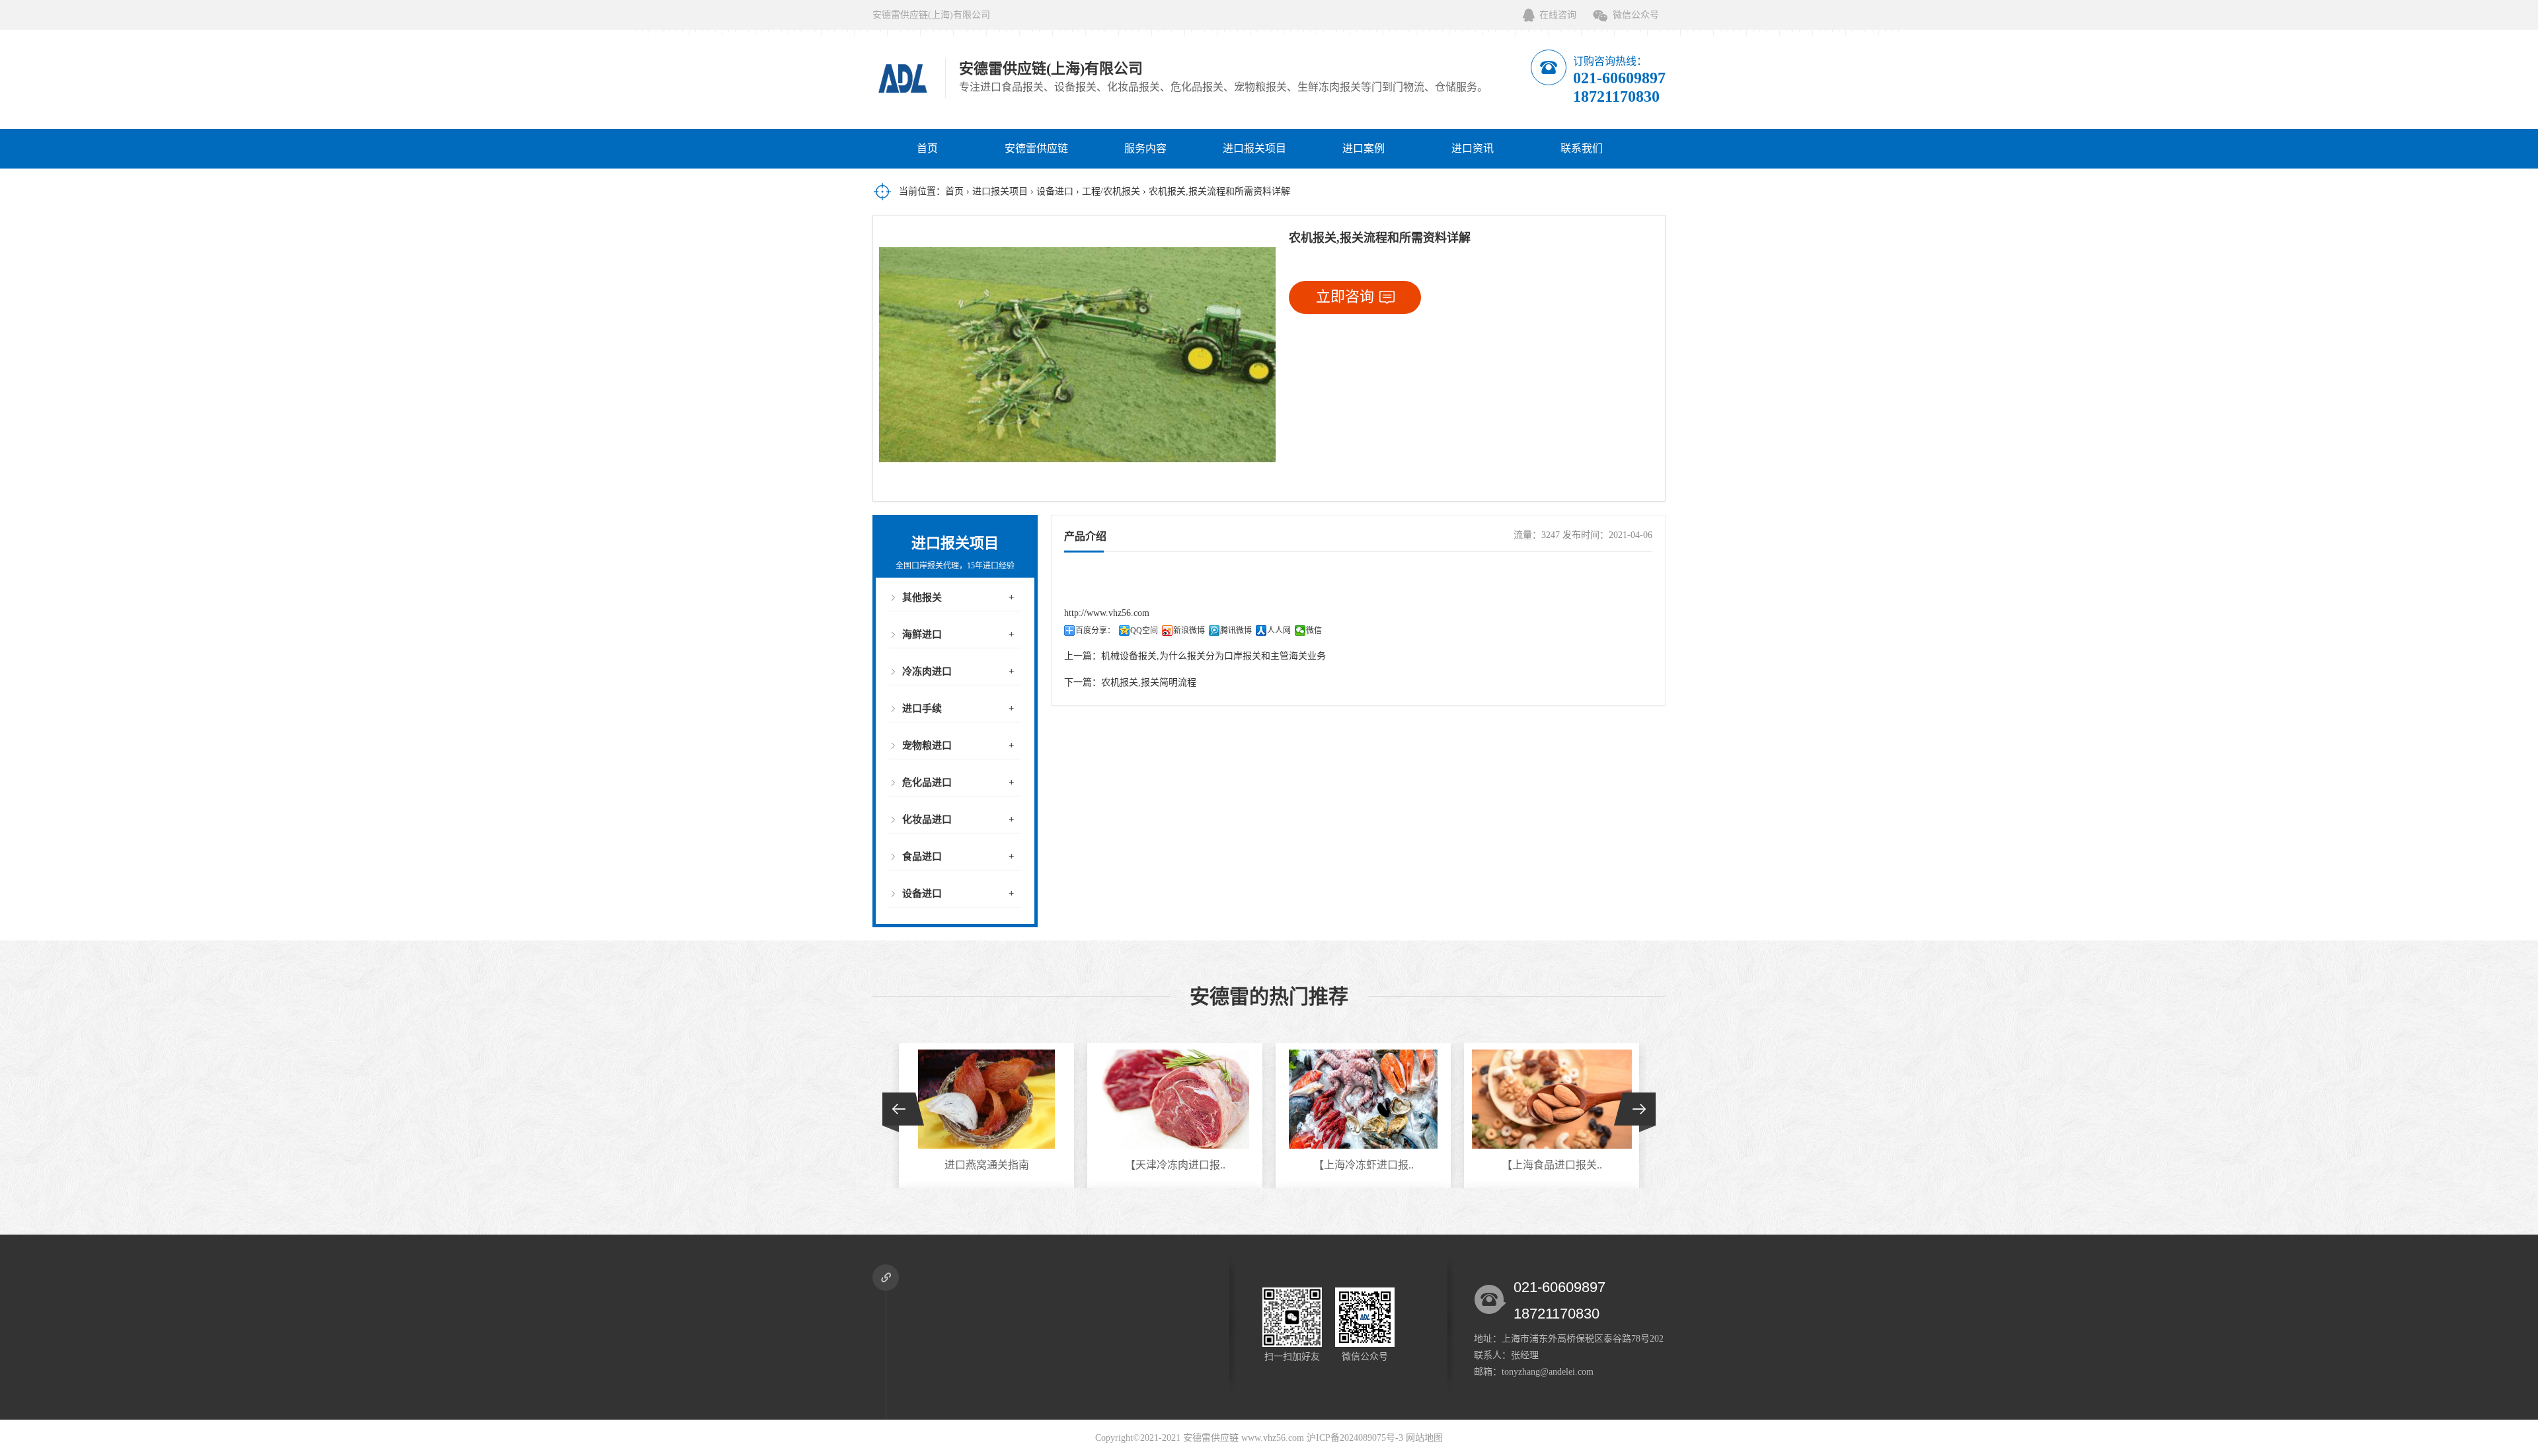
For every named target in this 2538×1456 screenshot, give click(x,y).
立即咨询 (1345, 296)
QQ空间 (1144, 631)
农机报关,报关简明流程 (1149, 682)
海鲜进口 (922, 634)
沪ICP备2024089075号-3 (1355, 1438)
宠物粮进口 (927, 746)
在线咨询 (1558, 15)
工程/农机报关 (1111, 191)
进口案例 (1364, 148)
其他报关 (922, 597)
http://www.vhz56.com (1107, 613)
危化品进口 (927, 783)
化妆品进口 (927, 820)
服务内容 (1145, 148)
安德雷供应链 (1036, 148)
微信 (1314, 631)
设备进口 (1055, 191)
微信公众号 (1636, 15)
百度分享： (1095, 631)
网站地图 (1424, 1438)
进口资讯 (1473, 148)
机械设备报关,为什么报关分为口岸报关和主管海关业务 (1213, 656)
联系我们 (1582, 148)
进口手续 (922, 709)
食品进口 (922, 857)
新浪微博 (1189, 631)
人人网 (1279, 631)
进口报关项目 (1254, 148)
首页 (927, 148)
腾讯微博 (1236, 631)
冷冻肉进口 (927, 671)
